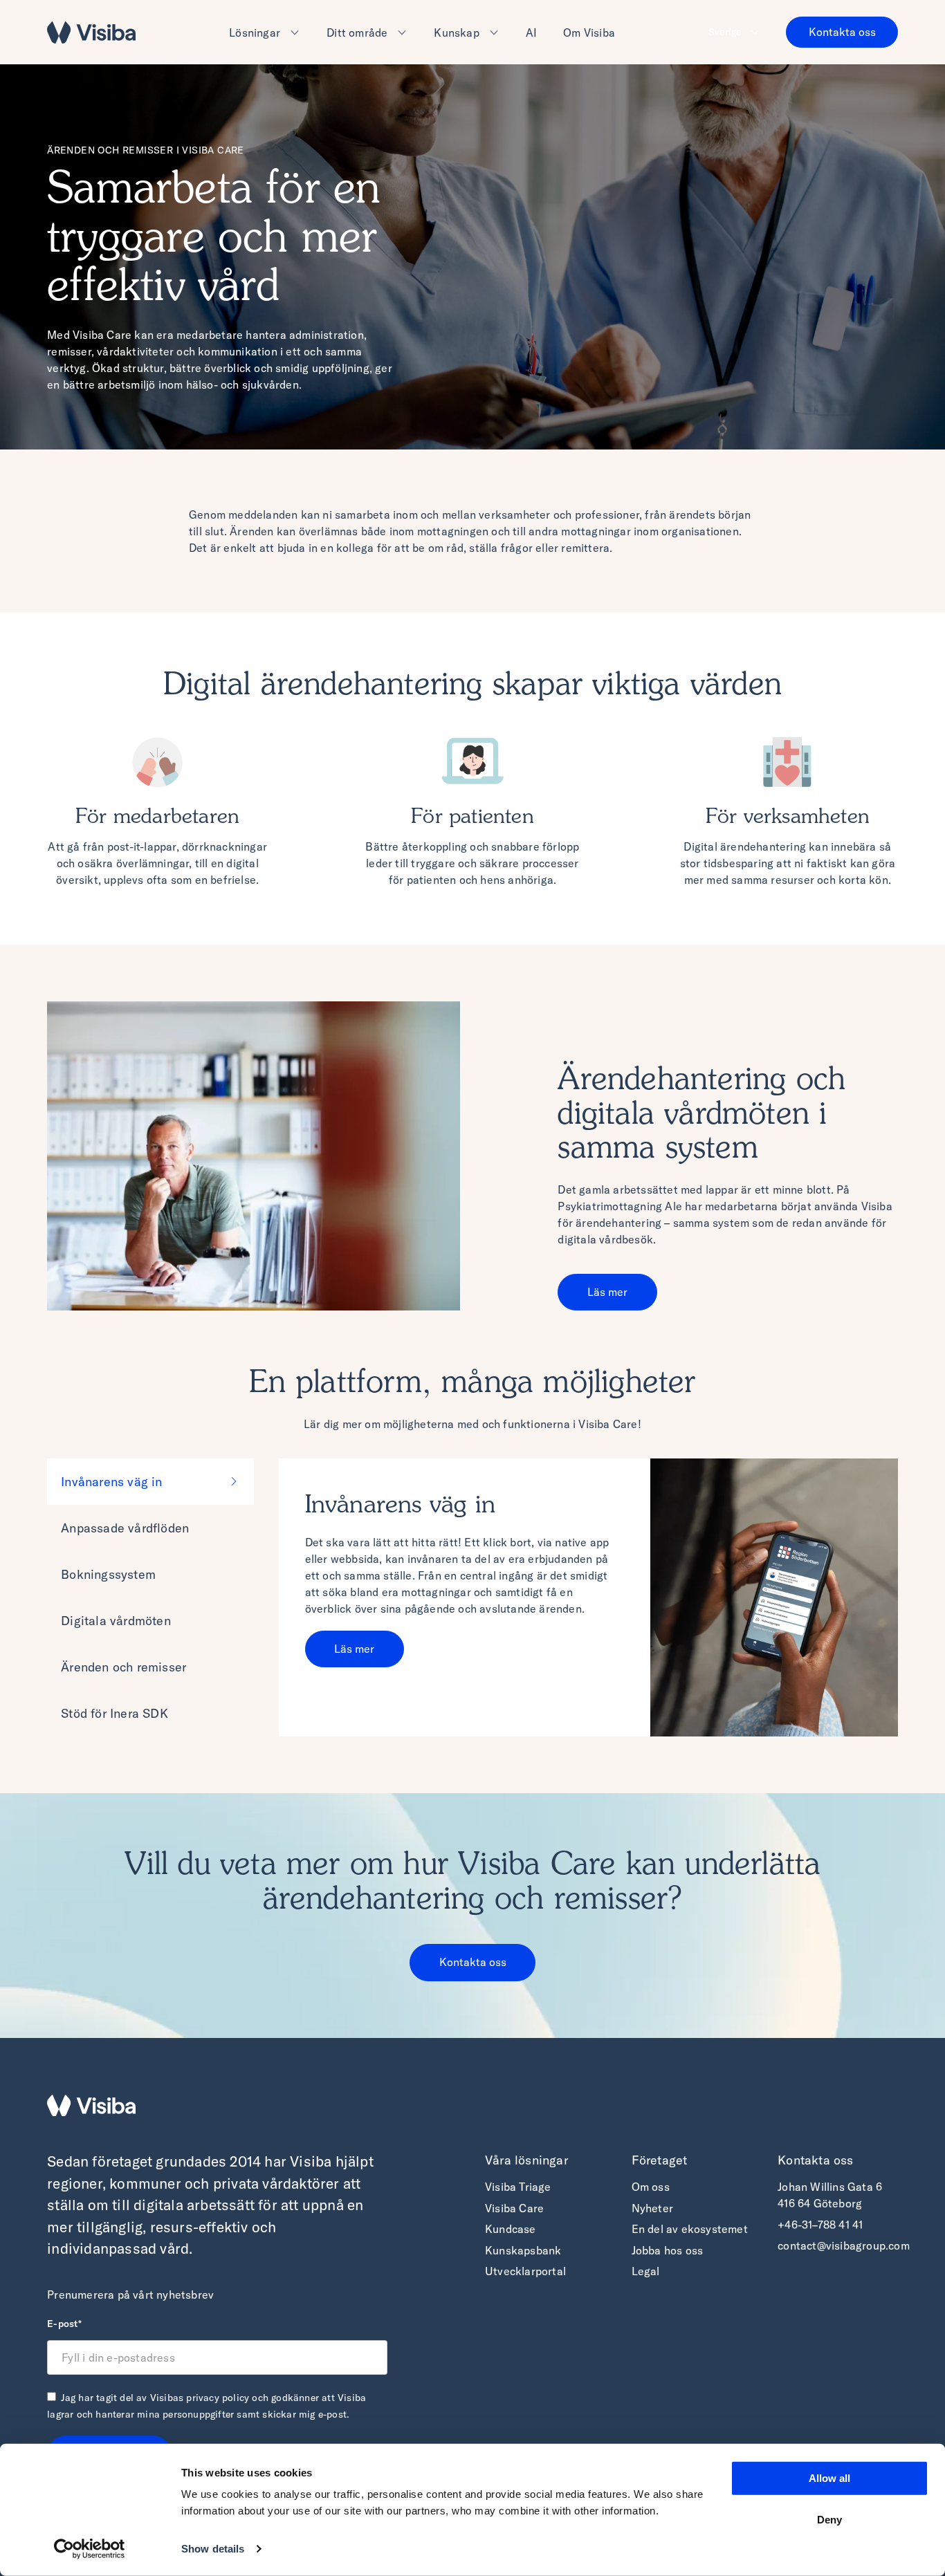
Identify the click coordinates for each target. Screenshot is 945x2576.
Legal (646, 2271)
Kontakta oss (842, 32)
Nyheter (652, 2208)
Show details (213, 2549)
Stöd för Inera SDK (114, 1713)
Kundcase (511, 2229)
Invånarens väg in (111, 1482)
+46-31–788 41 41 (820, 2225)
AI (531, 33)
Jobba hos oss (668, 2250)
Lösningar (255, 33)
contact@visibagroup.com (844, 2245)
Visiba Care (514, 2208)
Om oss (651, 2187)
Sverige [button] (725, 32)
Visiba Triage (518, 2187)
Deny (829, 2519)
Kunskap (456, 33)
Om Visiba (589, 33)
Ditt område (357, 33)
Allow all (829, 2478)
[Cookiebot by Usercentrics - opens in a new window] (90, 2549)
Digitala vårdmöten (116, 1621)
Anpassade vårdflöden (125, 1528)
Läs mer (607, 1292)
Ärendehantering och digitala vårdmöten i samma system (701, 1115)
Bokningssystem (108, 1574)
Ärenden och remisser (123, 1667)
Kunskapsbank (523, 2250)
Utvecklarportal (525, 2271)
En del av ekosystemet (690, 2229)
